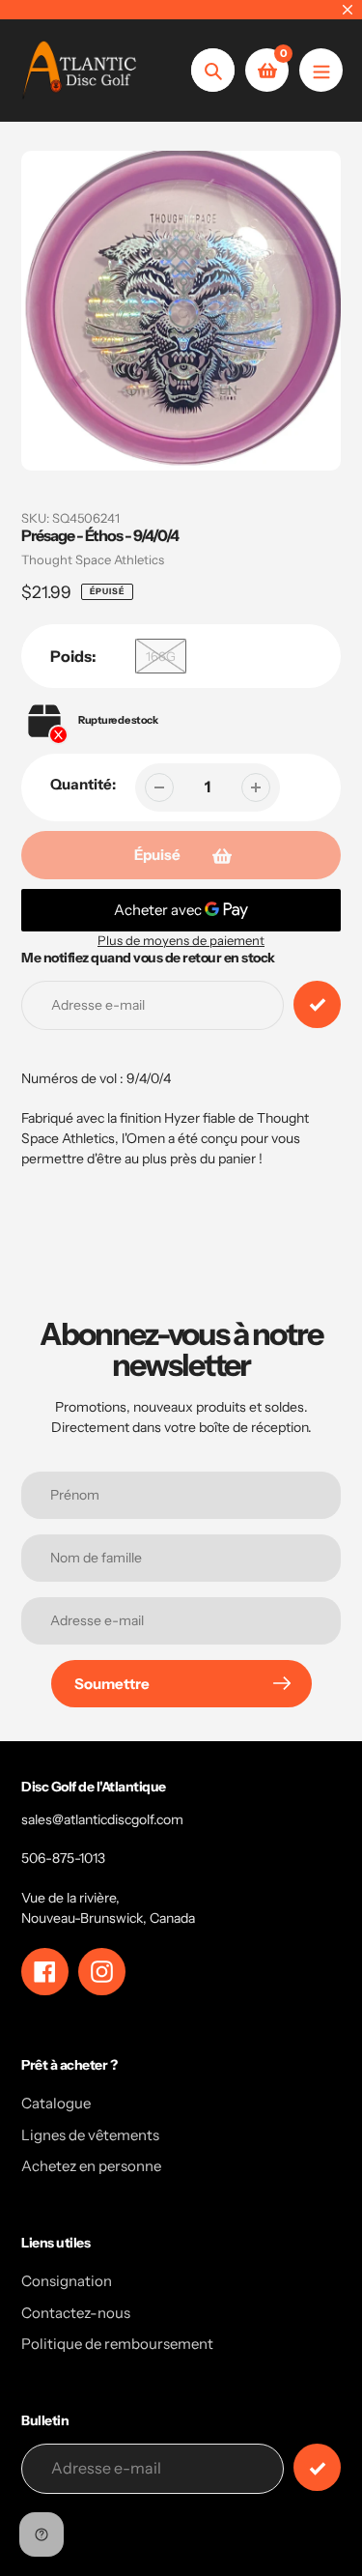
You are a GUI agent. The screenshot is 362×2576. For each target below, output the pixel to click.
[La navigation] (321, 70)
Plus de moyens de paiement (181, 940)
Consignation (67, 2281)
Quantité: (83, 784)
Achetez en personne (91, 2166)
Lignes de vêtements (90, 2135)
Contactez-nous (76, 2313)
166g (161, 656)
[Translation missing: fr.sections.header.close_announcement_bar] (348, 10)
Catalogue (56, 2103)
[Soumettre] (317, 2467)
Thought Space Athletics (93, 559)
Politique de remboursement (117, 2344)
